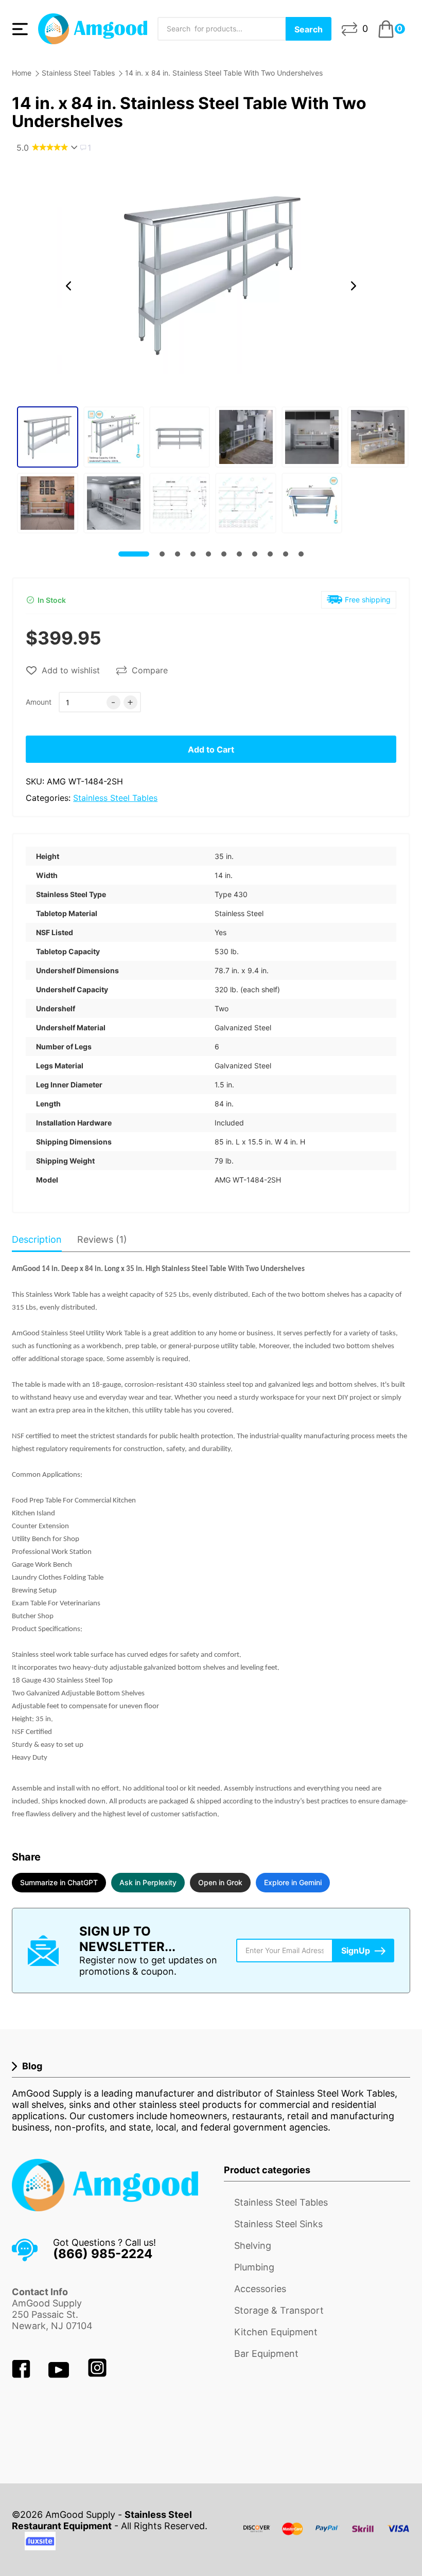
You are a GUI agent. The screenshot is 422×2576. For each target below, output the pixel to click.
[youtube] (60, 2375)
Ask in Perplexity (148, 1882)
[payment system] (327, 2535)
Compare (150, 670)
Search (309, 29)
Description (37, 1239)
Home (22, 73)
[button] (68, 286)
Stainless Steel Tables (78, 73)
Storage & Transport (279, 2310)
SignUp (356, 1951)
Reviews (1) (102, 1239)
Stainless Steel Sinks (278, 2224)
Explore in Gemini (293, 1882)
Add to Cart (211, 749)
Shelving (253, 2246)
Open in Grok (220, 1882)
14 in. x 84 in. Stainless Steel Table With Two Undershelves (224, 73)
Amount (39, 702)
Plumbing (254, 2267)
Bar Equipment (266, 2354)
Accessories (260, 2289)
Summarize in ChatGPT (59, 1882)
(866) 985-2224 (103, 2254)
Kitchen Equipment (276, 2332)
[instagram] (97, 2375)
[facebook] (22, 2375)
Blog (32, 2066)
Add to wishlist (71, 670)
